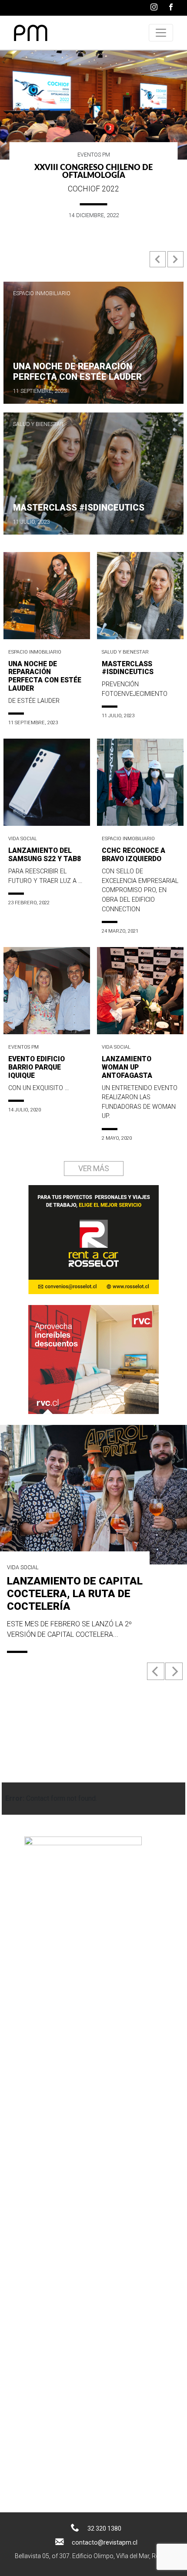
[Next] (174, 1671)
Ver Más (94, 1169)
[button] (159, 263)
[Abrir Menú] (161, 33)
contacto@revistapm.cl (105, 2542)
